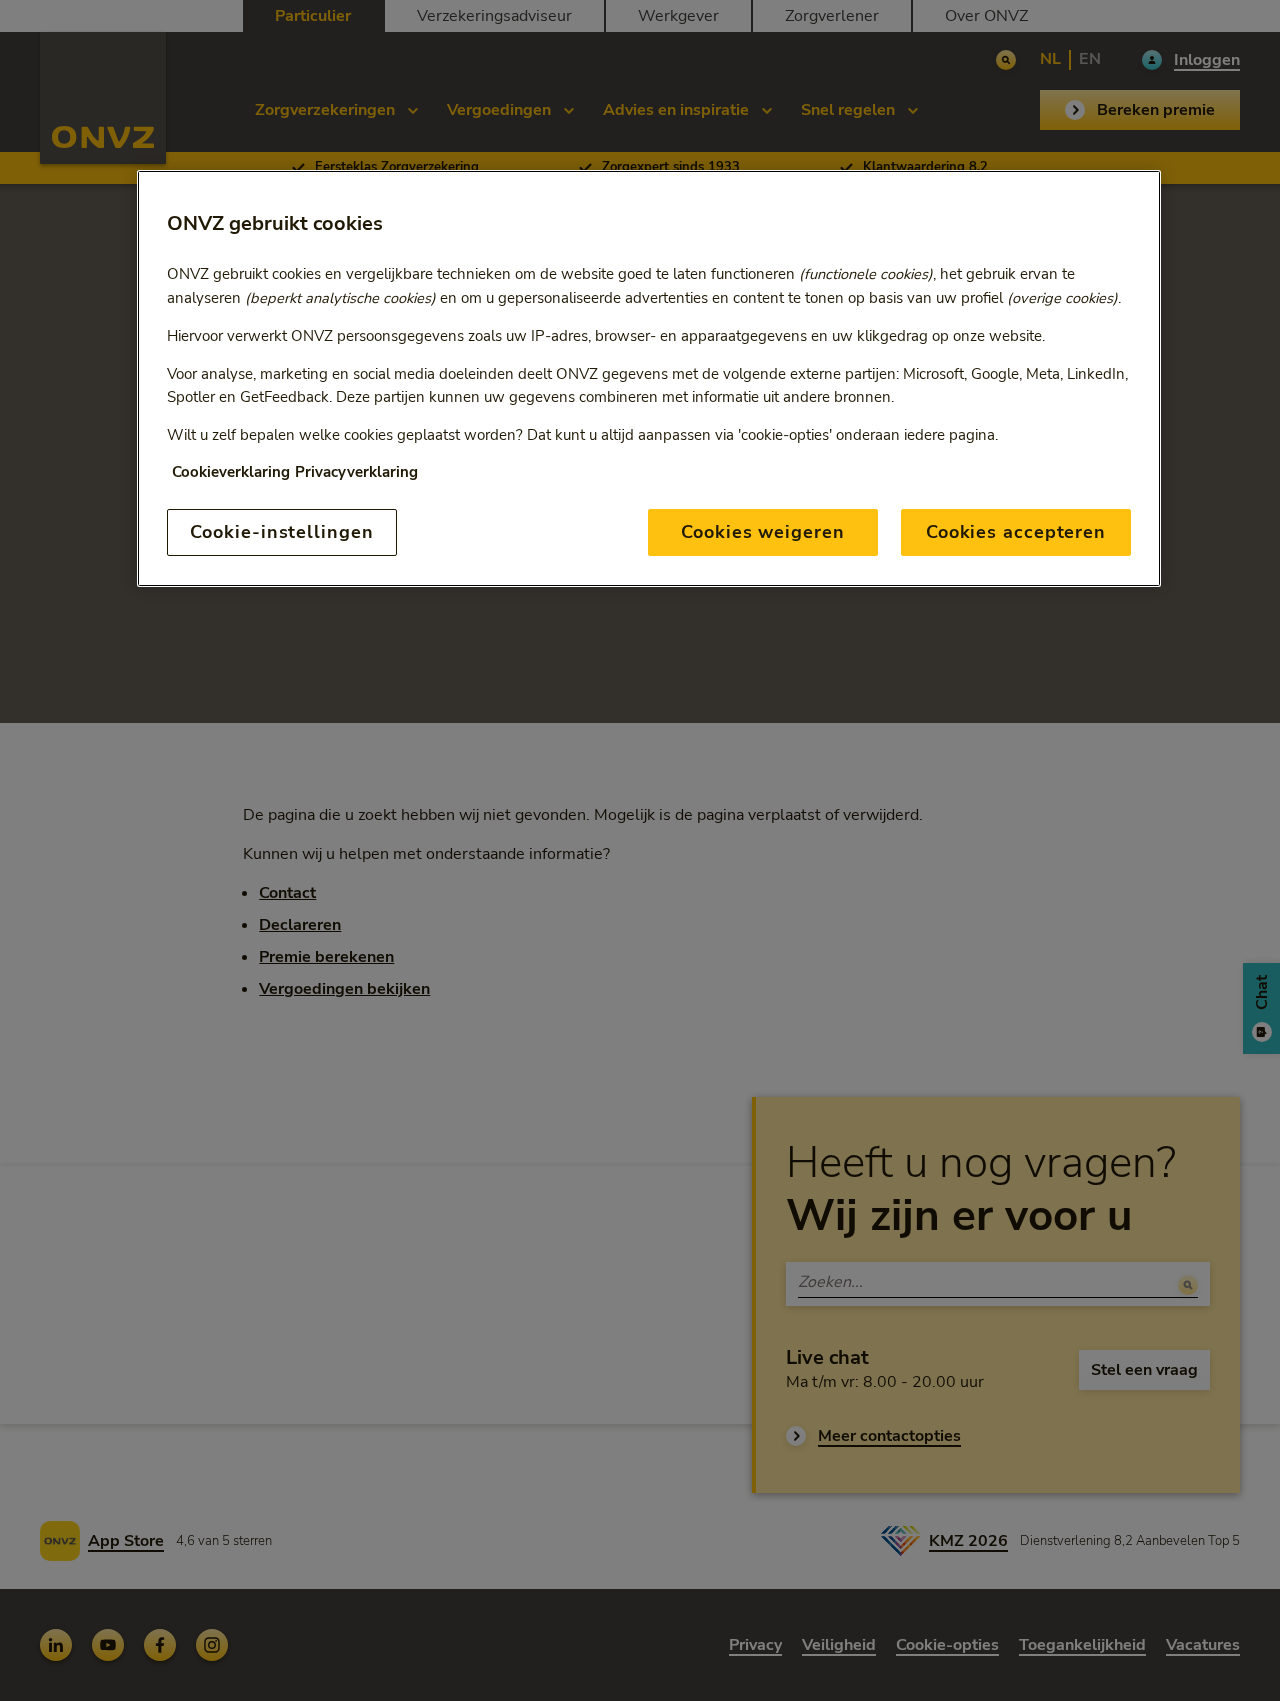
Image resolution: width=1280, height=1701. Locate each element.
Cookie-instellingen (281, 532)
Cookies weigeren (762, 532)
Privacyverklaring (356, 472)
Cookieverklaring (231, 472)
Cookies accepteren (1016, 532)
